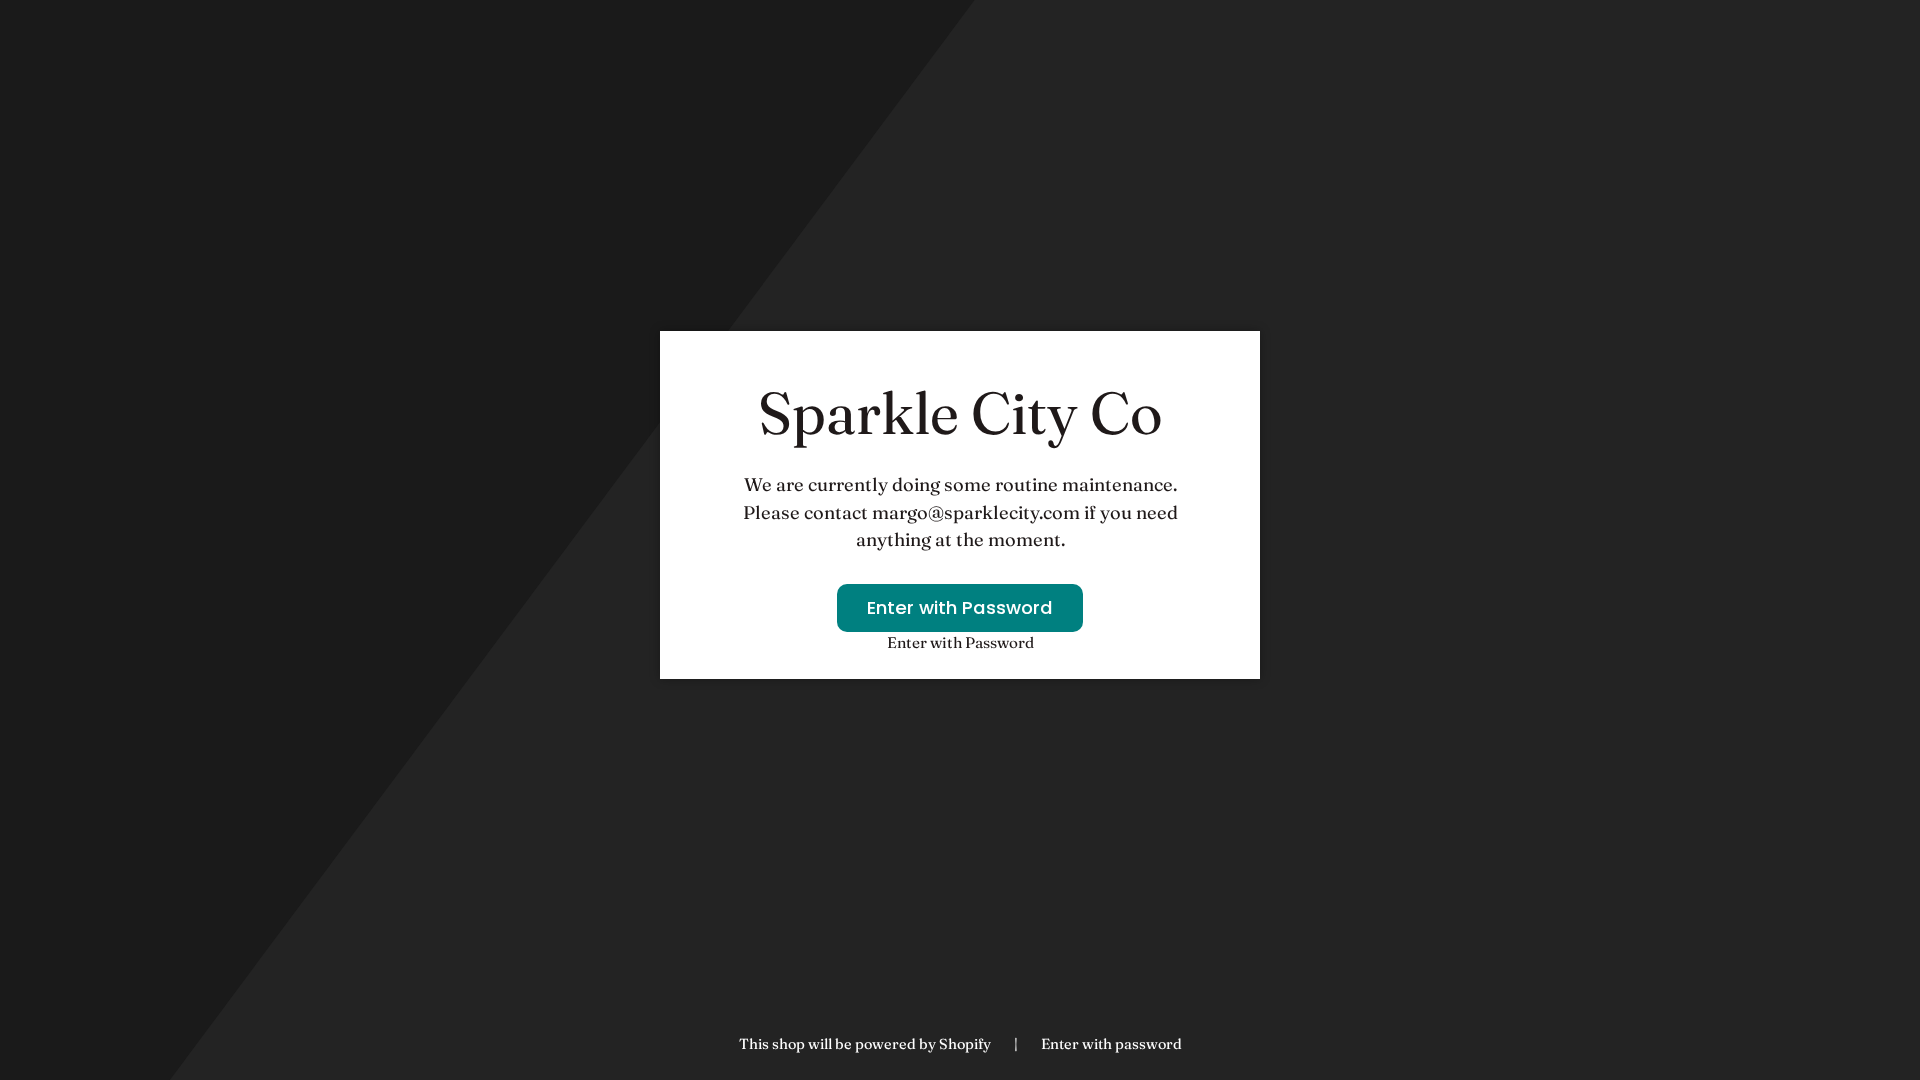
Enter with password (1111, 1044)
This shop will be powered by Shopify (866, 1044)
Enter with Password (960, 607)
